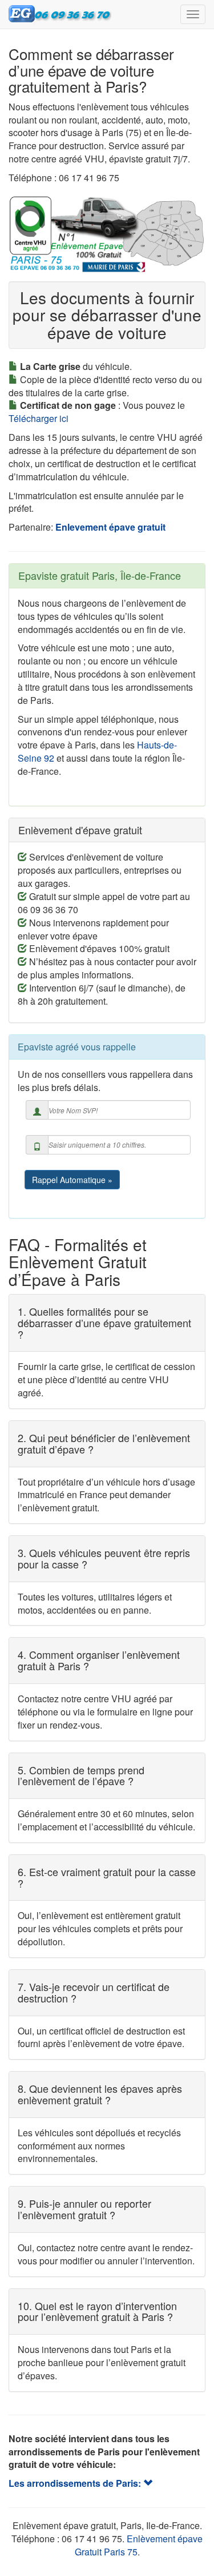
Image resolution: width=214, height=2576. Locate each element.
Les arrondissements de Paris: (76, 2483)
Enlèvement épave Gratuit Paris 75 (139, 2545)
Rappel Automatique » (72, 1180)
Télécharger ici (39, 418)
